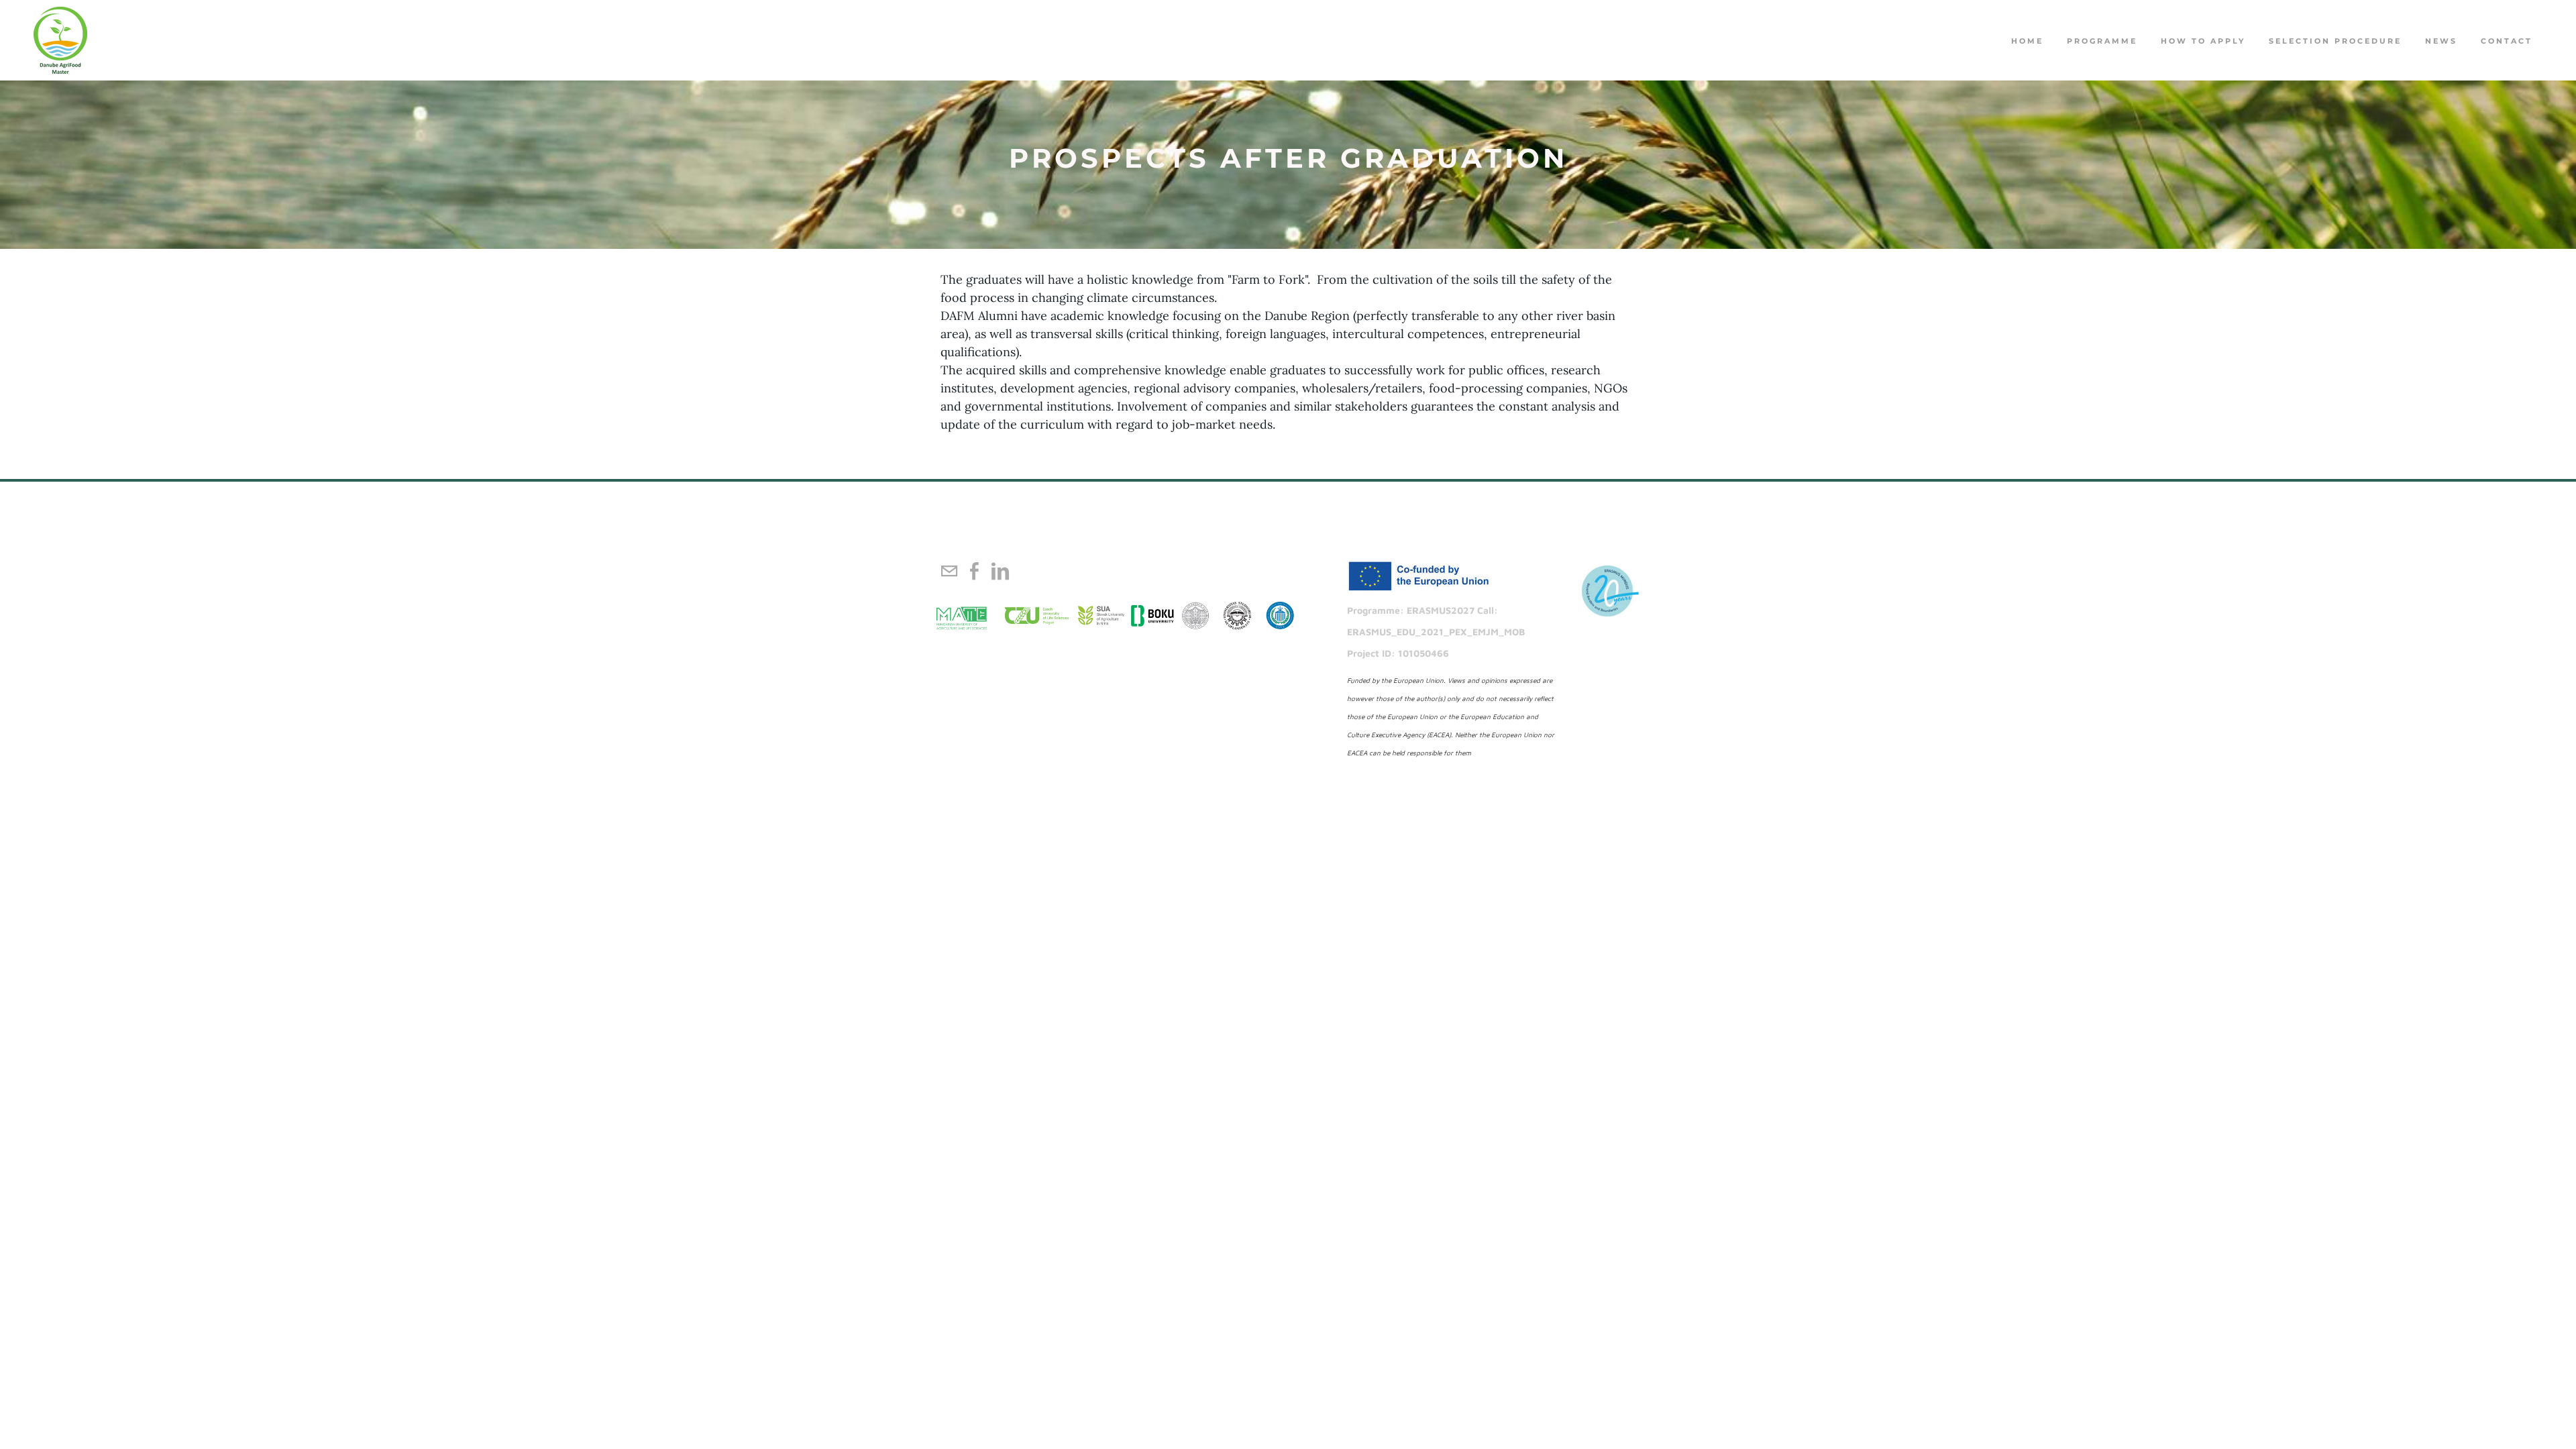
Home (2027, 41)
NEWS (2441, 41)
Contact (2507, 41)
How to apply (2203, 41)
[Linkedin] (1000, 571)
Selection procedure (2335, 41)
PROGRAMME (2102, 41)
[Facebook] (975, 571)
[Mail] (949, 571)
